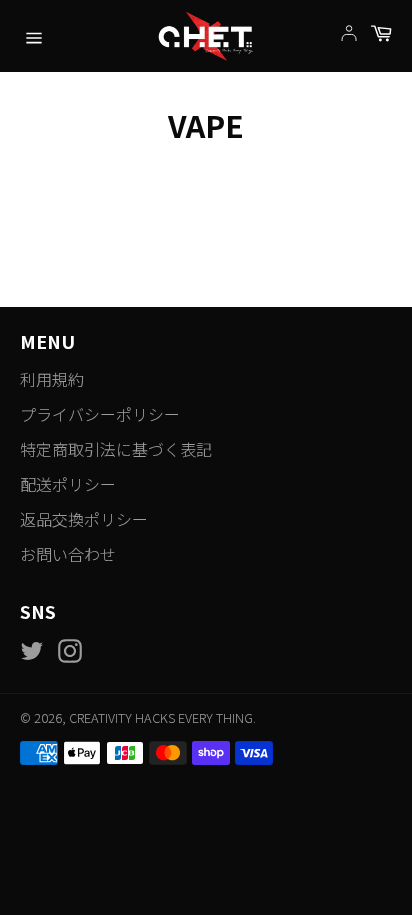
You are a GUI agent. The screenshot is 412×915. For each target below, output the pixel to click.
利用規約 (52, 379)
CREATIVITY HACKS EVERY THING (161, 717)
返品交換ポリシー (84, 519)
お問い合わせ (68, 554)
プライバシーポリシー (100, 414)
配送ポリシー (68, 484)
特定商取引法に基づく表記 (116, 449)
